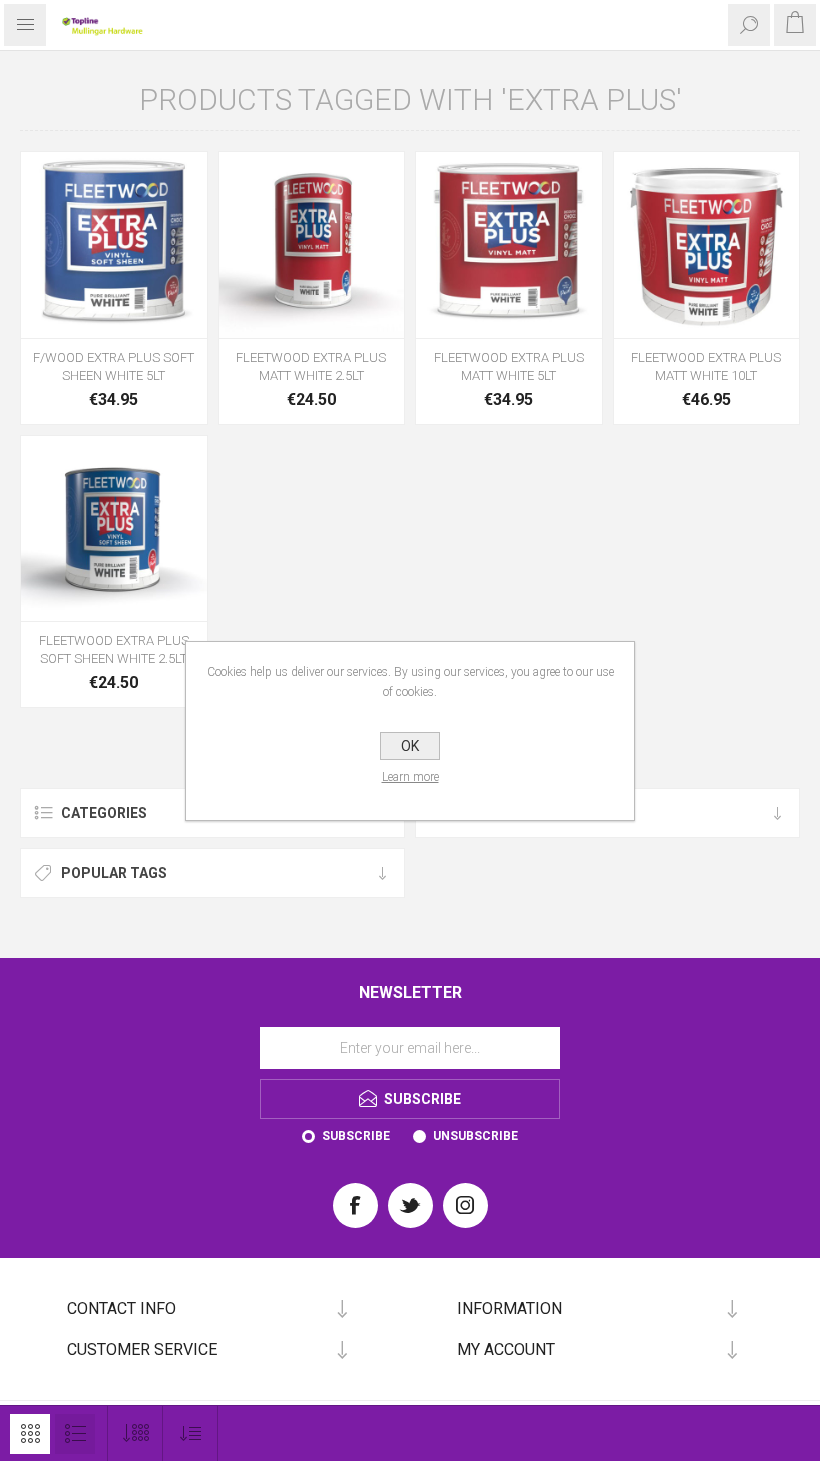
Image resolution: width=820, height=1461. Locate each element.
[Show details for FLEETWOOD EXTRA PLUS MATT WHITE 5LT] (509, 245)
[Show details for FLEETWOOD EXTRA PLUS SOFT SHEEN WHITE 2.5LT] (114, 529)
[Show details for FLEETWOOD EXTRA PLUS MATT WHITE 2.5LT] (312, 245)
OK (410, 746)
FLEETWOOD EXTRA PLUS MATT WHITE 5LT (509, 366)
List (75, 1434)
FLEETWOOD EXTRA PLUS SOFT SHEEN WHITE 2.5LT (114, 649)
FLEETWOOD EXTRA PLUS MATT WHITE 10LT (706, 366)
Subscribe (356, 1136)
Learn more (410, 777)
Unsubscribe (475, 1136)
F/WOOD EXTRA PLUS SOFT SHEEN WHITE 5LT (113, 366)
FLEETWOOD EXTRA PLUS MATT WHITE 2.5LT (311, 366)
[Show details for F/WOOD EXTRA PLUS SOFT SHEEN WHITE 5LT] (114, 245)
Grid (30, 1434)
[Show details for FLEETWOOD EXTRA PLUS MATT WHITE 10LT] (707, 245)
